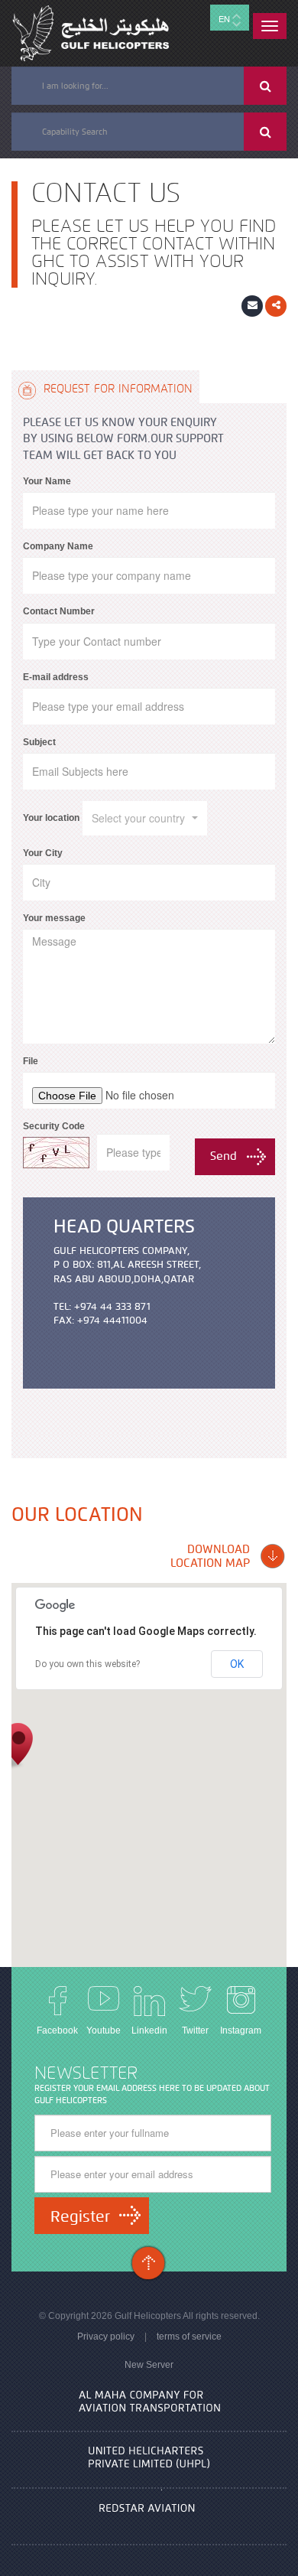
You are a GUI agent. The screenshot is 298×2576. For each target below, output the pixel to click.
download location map (210, 1556)
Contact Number (59, 611)
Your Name (47, 481)
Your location (51, 818)
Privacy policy (106, 2337)
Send (223, 1156)
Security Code (54, 1126)
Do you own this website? (87, 1664)
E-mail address (56, 677)
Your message (54, 918)
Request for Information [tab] (116, 389)
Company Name (58, 546)
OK (237, 1664)
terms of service (189, 2337)
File (31, 1061)
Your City (43, 853)
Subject (39, 742)
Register (80, 2216)
